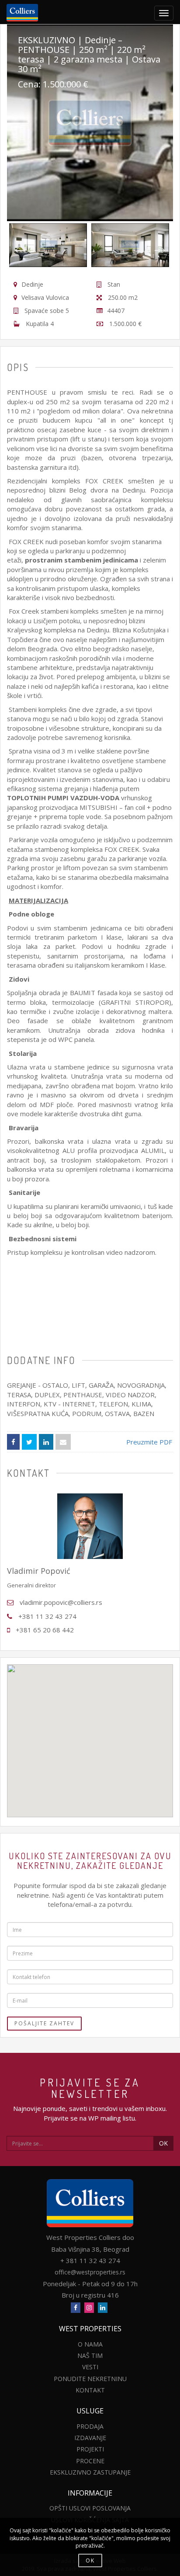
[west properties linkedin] (103, 2308)
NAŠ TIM (90, 2356)
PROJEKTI (90, 2449)
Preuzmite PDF (149, 1442)
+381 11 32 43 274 (47, 1616)
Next (156, 245)
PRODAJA (90, 2426)
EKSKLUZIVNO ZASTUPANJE (90, 2472)
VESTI (90, 2367)
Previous (16, 245)
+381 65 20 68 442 (45, 1630)
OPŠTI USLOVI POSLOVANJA (90, 2508)
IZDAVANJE (90, 2438)
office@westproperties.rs (90, 2272)
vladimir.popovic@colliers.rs (61, 1602)
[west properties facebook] (76, 2308)
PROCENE (90, 2461)
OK (163, 2143)
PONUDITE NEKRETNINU (90, 2379)
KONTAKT (90, 2390)
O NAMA (90, 2344)
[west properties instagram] (89, 2308)
